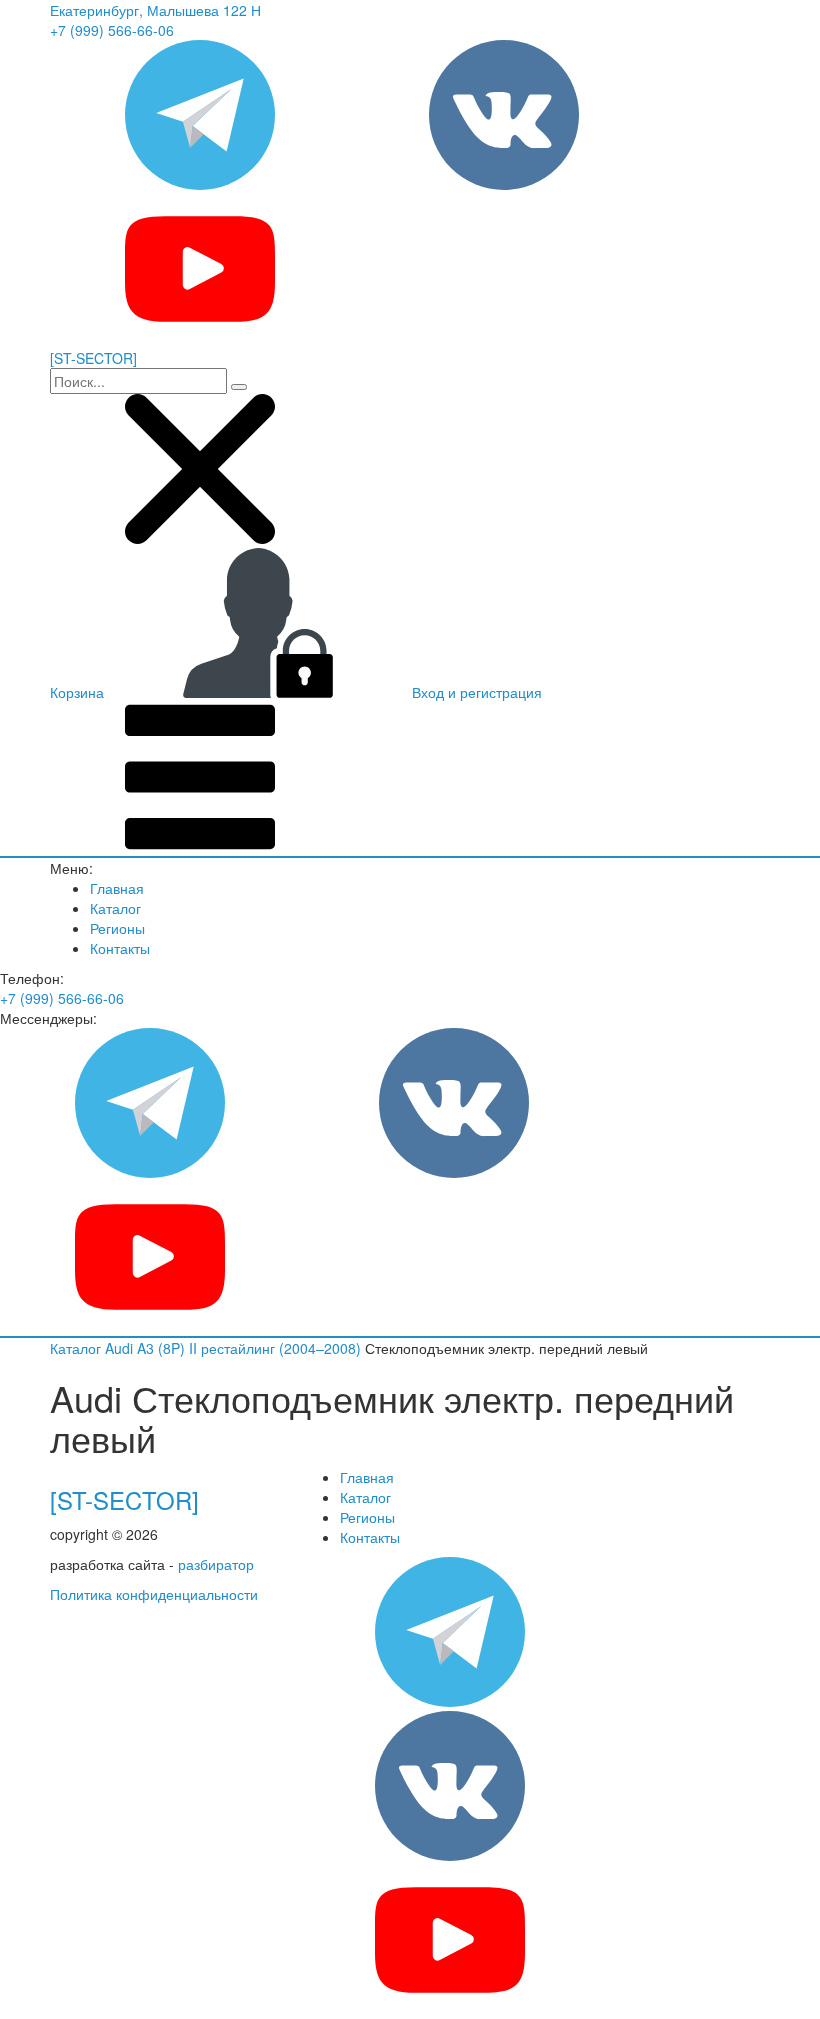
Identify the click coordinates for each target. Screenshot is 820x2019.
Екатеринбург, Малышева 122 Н (155, 10)
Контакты (120, 948)
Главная (117, 888)
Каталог (115, 908)
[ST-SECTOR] (124, 1499)
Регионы (117, 928)
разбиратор (216, 1564)
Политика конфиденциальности (154, 1594)
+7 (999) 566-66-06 (112, 30)
